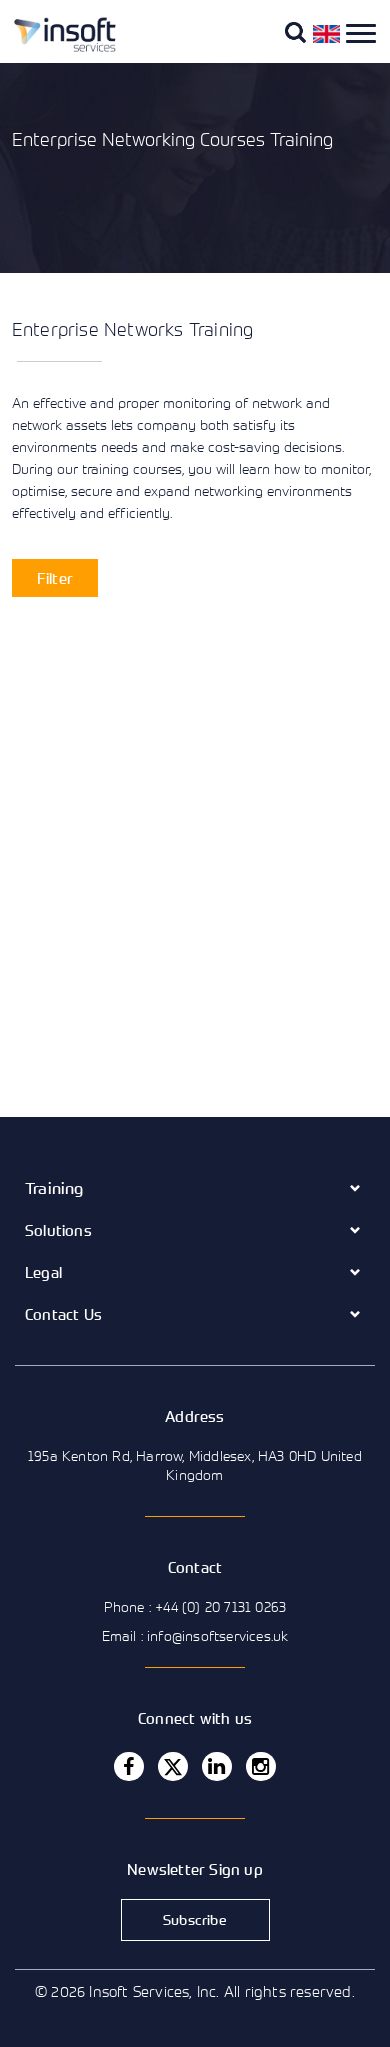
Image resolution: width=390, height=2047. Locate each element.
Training (54, 1188)
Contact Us (63, 1314)
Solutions (58, 1230)
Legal (43, 1272)
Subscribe (195, 1919)
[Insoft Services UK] (57, 48)
